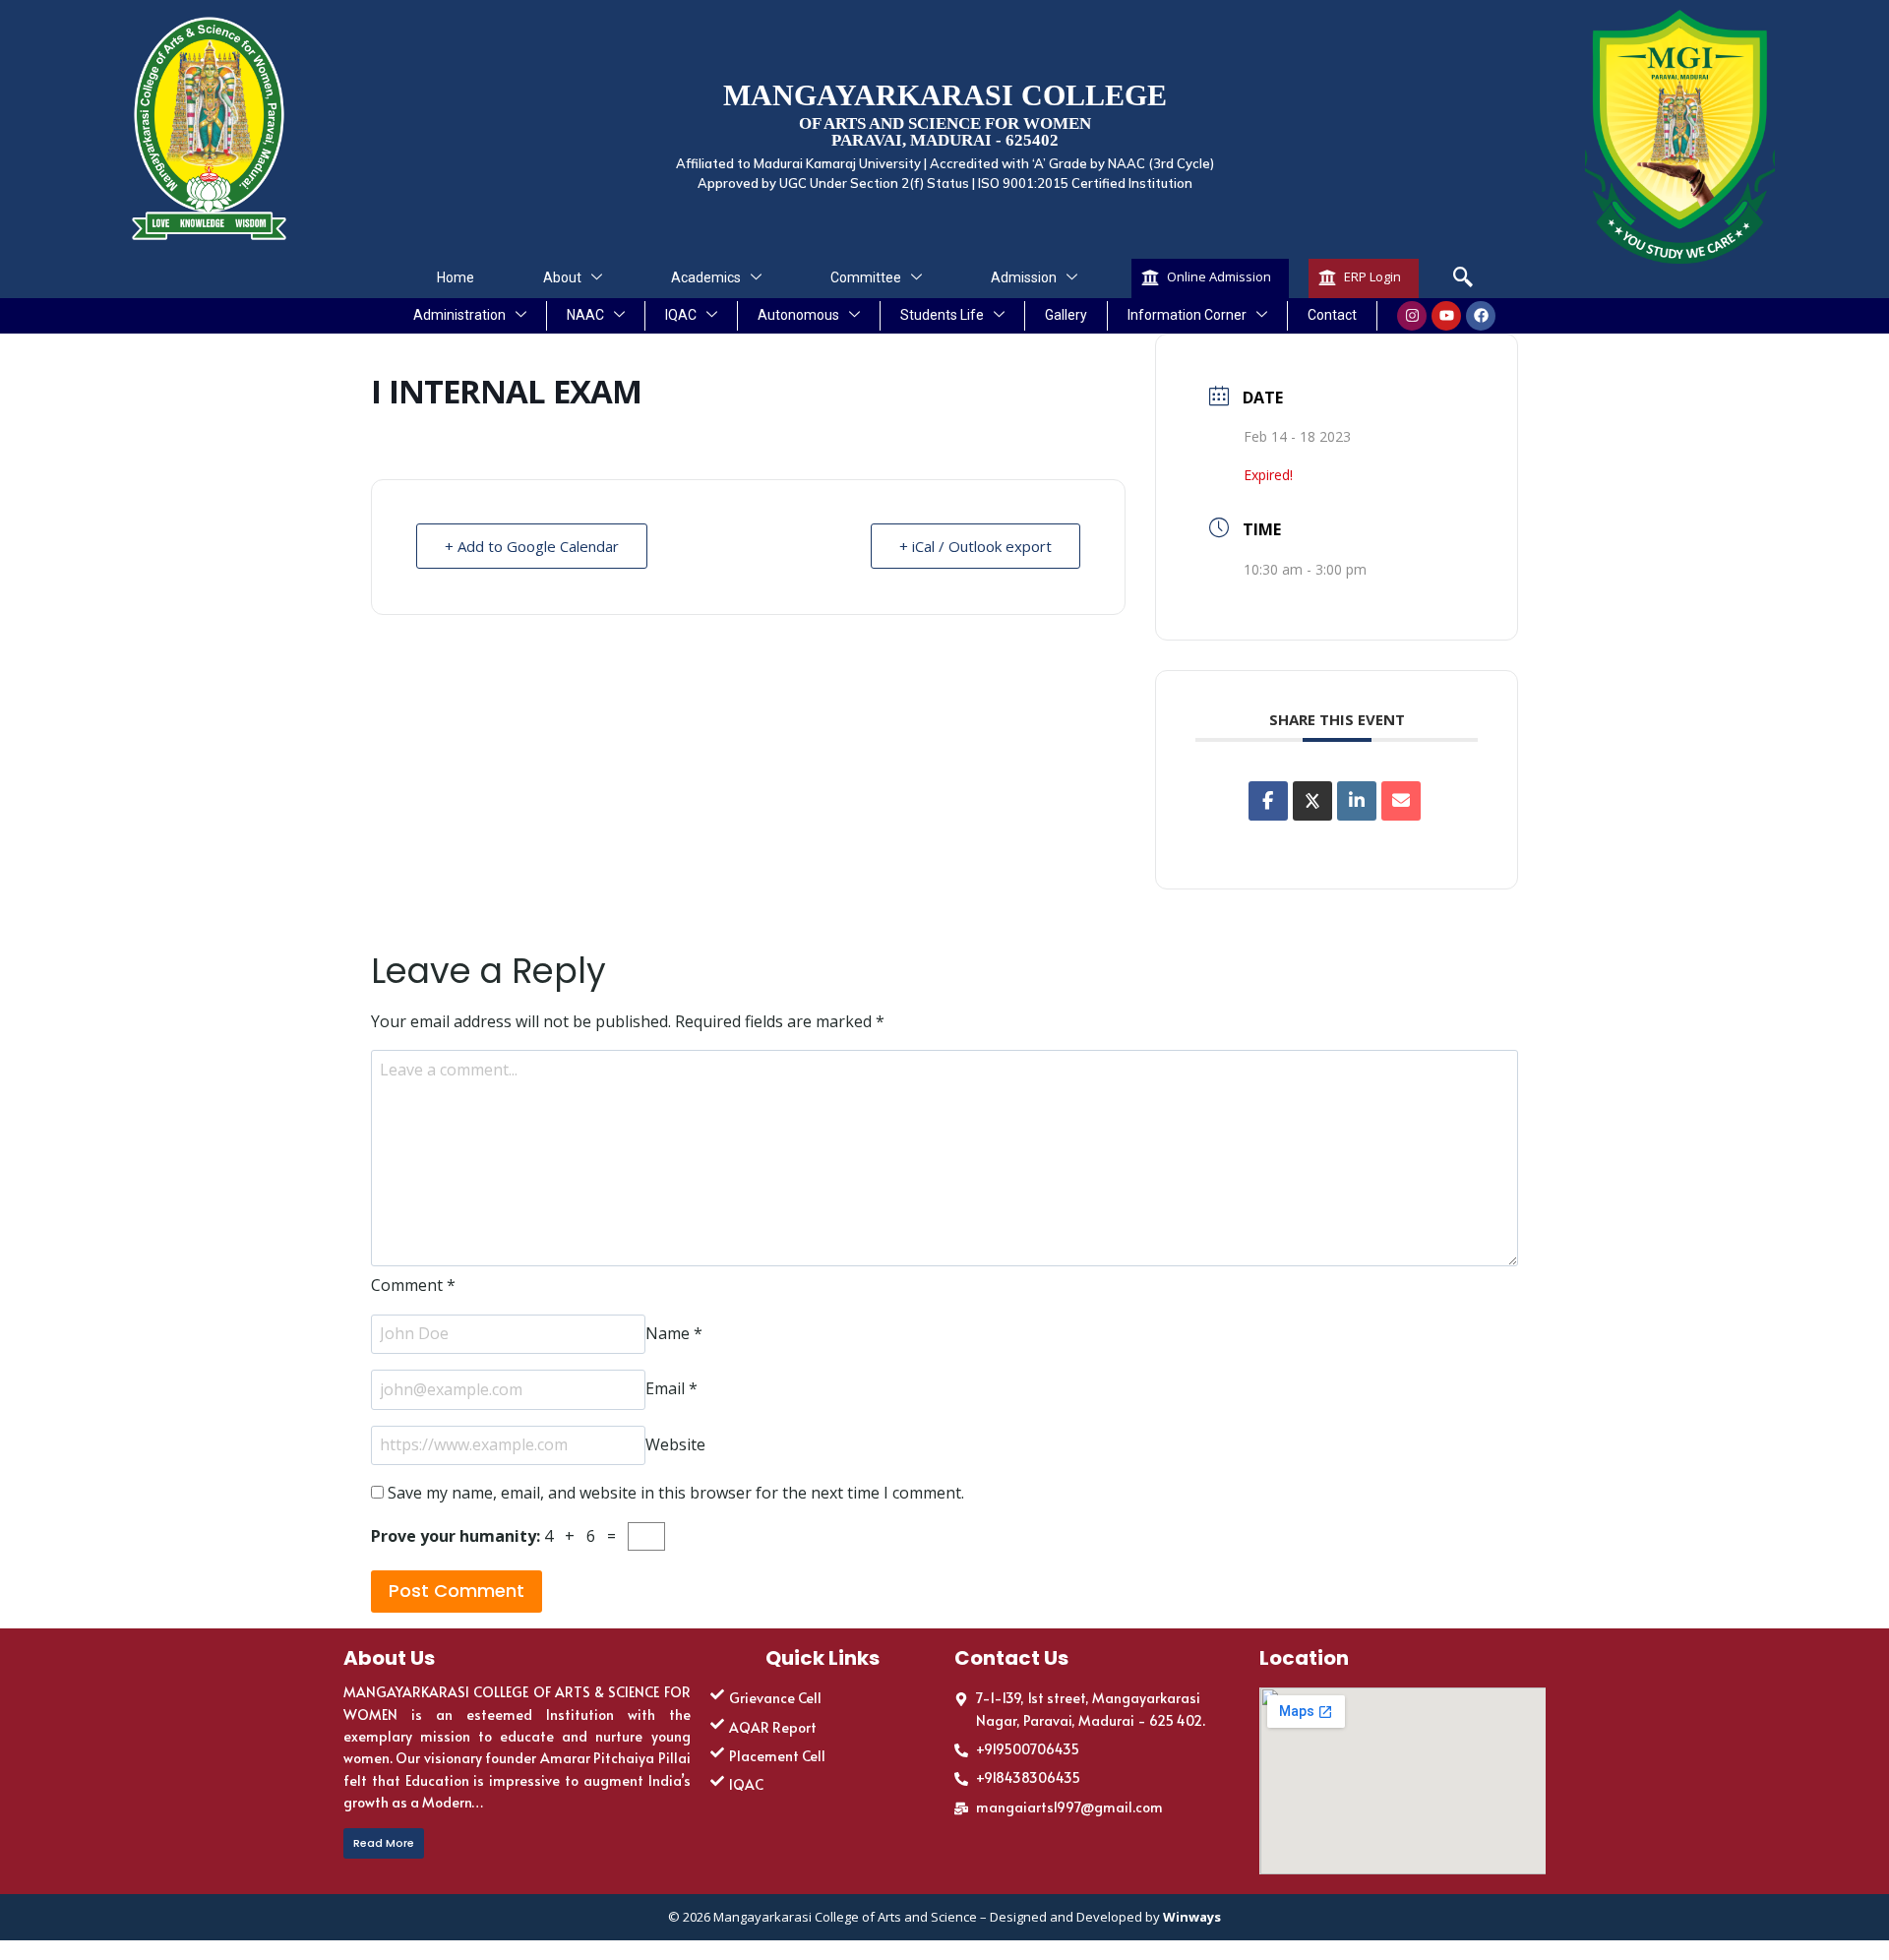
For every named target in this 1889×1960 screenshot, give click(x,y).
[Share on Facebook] (1268, 801)
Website (675, 1444)
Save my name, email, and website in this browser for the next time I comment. (676, 1493)
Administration (459, 315)
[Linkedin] (1357, 801)
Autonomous (798, 315)
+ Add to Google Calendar (532, 546)
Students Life (942, 315)
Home (456, 277)
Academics (706, 277)
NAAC (585, 315)
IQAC (681, 315)
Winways (1192, 1917)
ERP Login (1372, 276)
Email (671, 1389)
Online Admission (1219, 276)
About (562, 277)
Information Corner (1187, 315)
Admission (1024, 277)
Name (674, 1333)
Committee (866, 277)
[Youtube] (1446, 316)
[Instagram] (1412, 316)
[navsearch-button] (1463, 278)
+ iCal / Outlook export (975, 546)
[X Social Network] (1312, 801)
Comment (413, 1285)
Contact (1332, 315)
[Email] (1401, 801)
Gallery (1066, 315)
